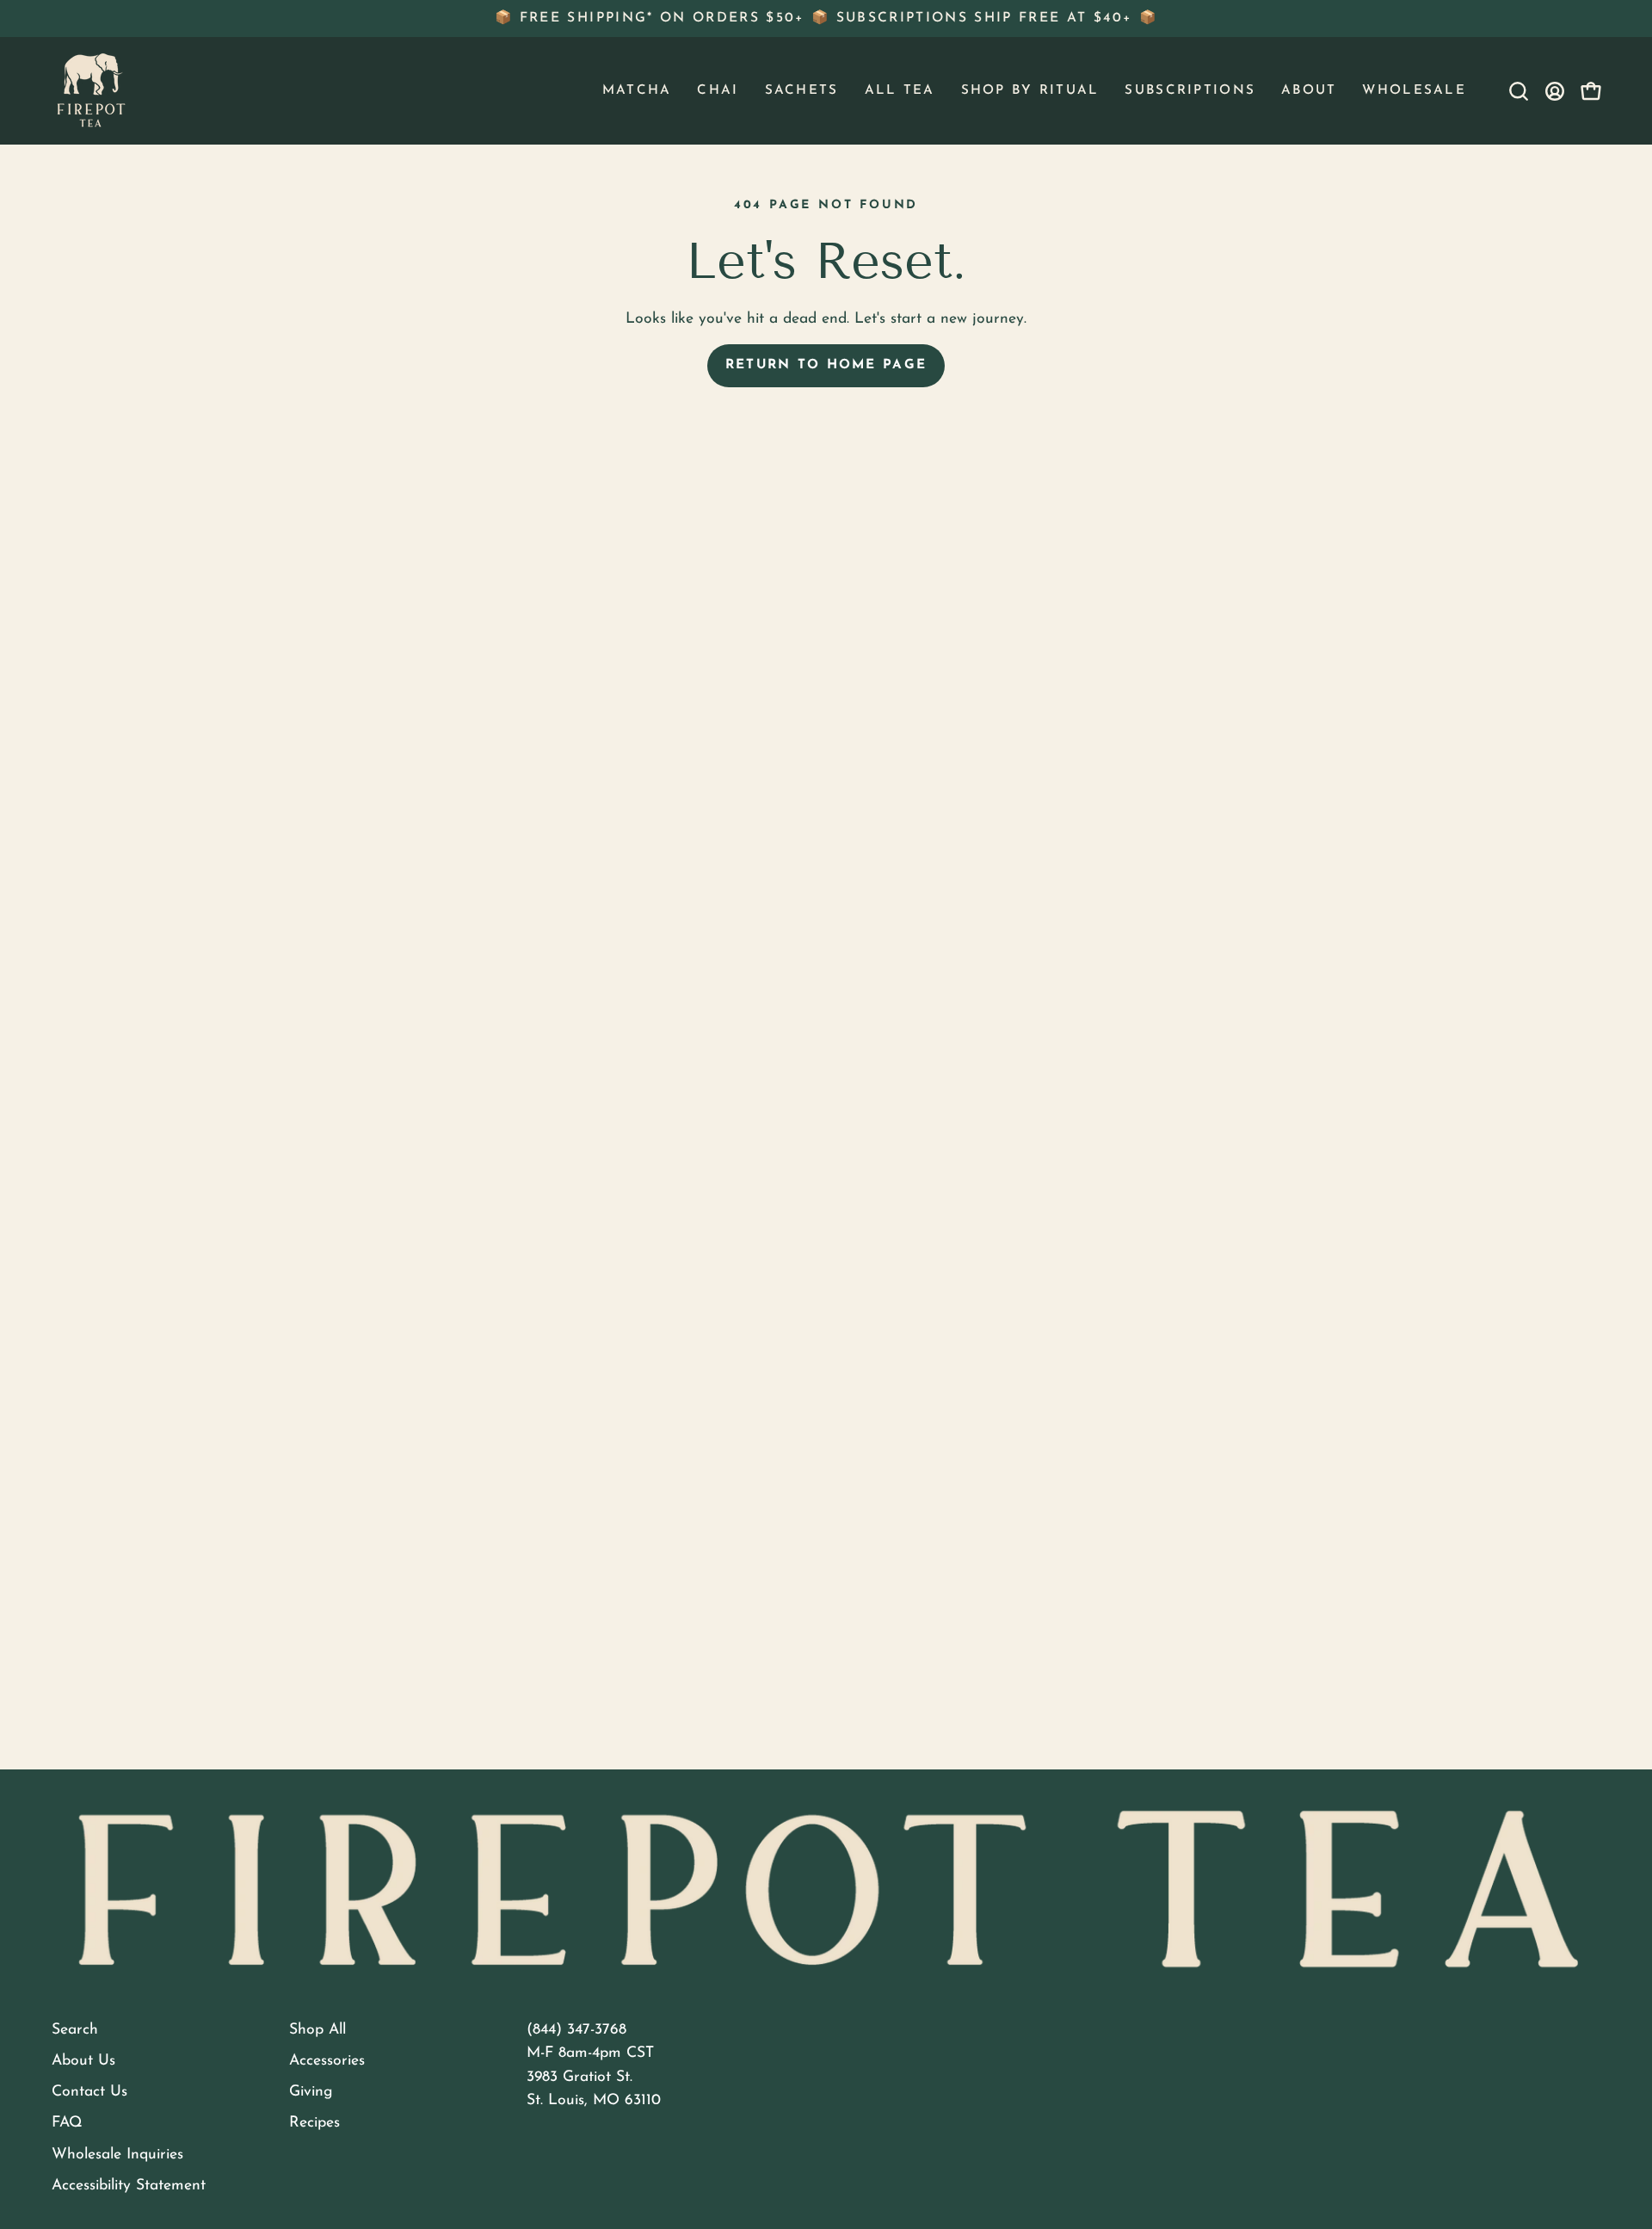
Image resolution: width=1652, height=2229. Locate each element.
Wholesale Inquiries (117, 2155)
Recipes (314, 2123)
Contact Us (89, 2092)
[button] (637, 91)
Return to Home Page (826, 365)
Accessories (327, 2061)
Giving (311, 2092)
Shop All (317, 2030)
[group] (826, 19)
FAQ (67, 2123)
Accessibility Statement (129, 2186)
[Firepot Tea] (90, 91)
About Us (83, 2061)
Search (75, 2030)
